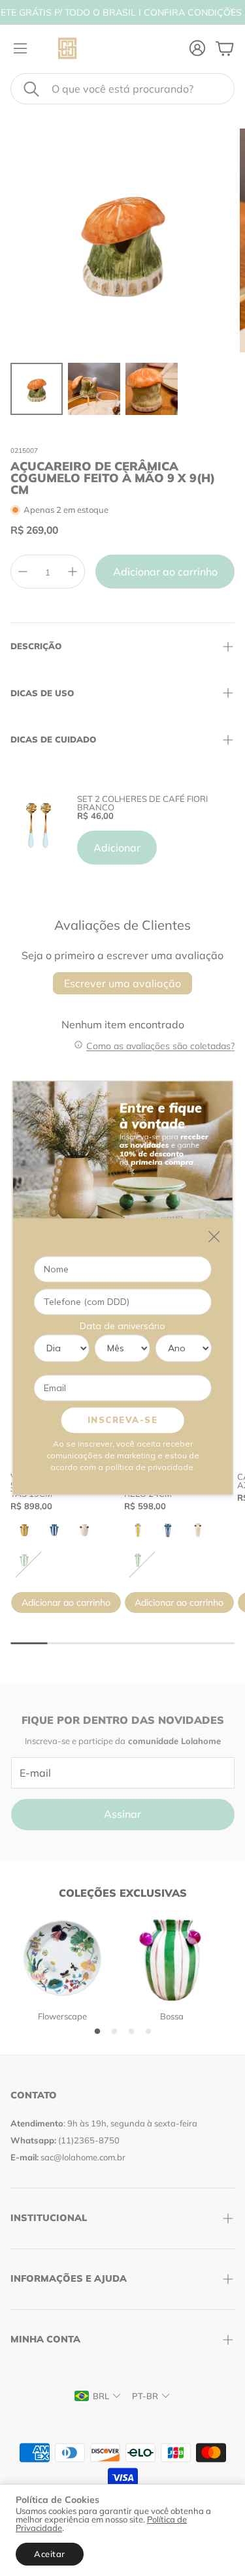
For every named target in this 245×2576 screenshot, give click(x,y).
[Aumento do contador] (73, 572)
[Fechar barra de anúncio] (232, 10)
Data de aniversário (122, 1326)
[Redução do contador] (23, 572)
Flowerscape (62, 2016)
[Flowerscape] (62, 1958)
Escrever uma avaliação (122, 983)
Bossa (172, 2016)
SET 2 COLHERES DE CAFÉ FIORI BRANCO (142, 803)
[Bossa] (171, 1958)
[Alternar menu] (20, 48)
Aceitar (50, 2554)
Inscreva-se (123, 1420)
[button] (122, 89)
